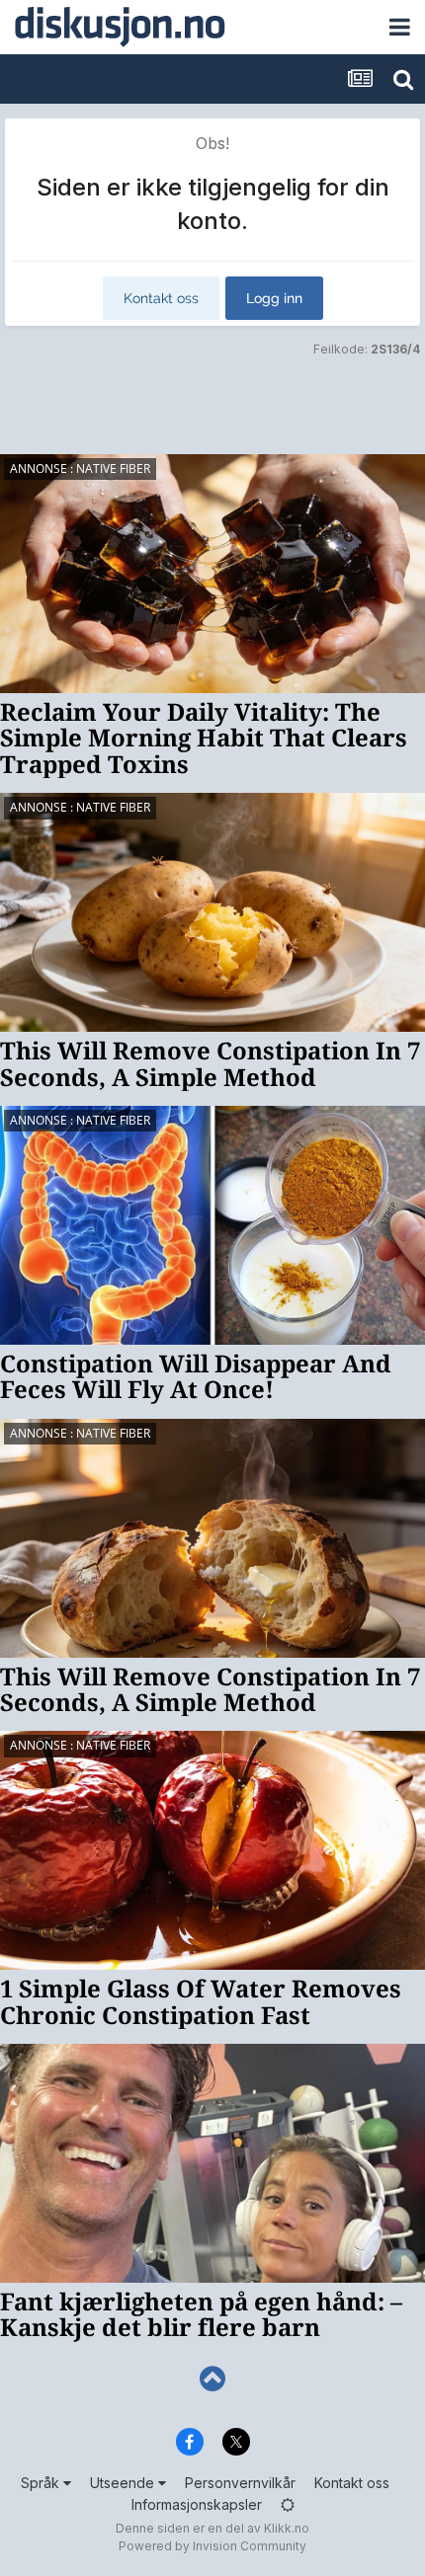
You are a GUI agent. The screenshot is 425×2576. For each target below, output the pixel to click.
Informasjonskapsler (197, 2504)
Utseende (124, 2483)
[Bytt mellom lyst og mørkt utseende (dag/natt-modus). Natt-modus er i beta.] (288, 2504)
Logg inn (274, 298)
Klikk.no (287, 2528)
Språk (42, 2483)
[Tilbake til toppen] (212, 2379)
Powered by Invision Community (212, 2546)
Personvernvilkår (240, 2483)
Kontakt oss (161, 298)
